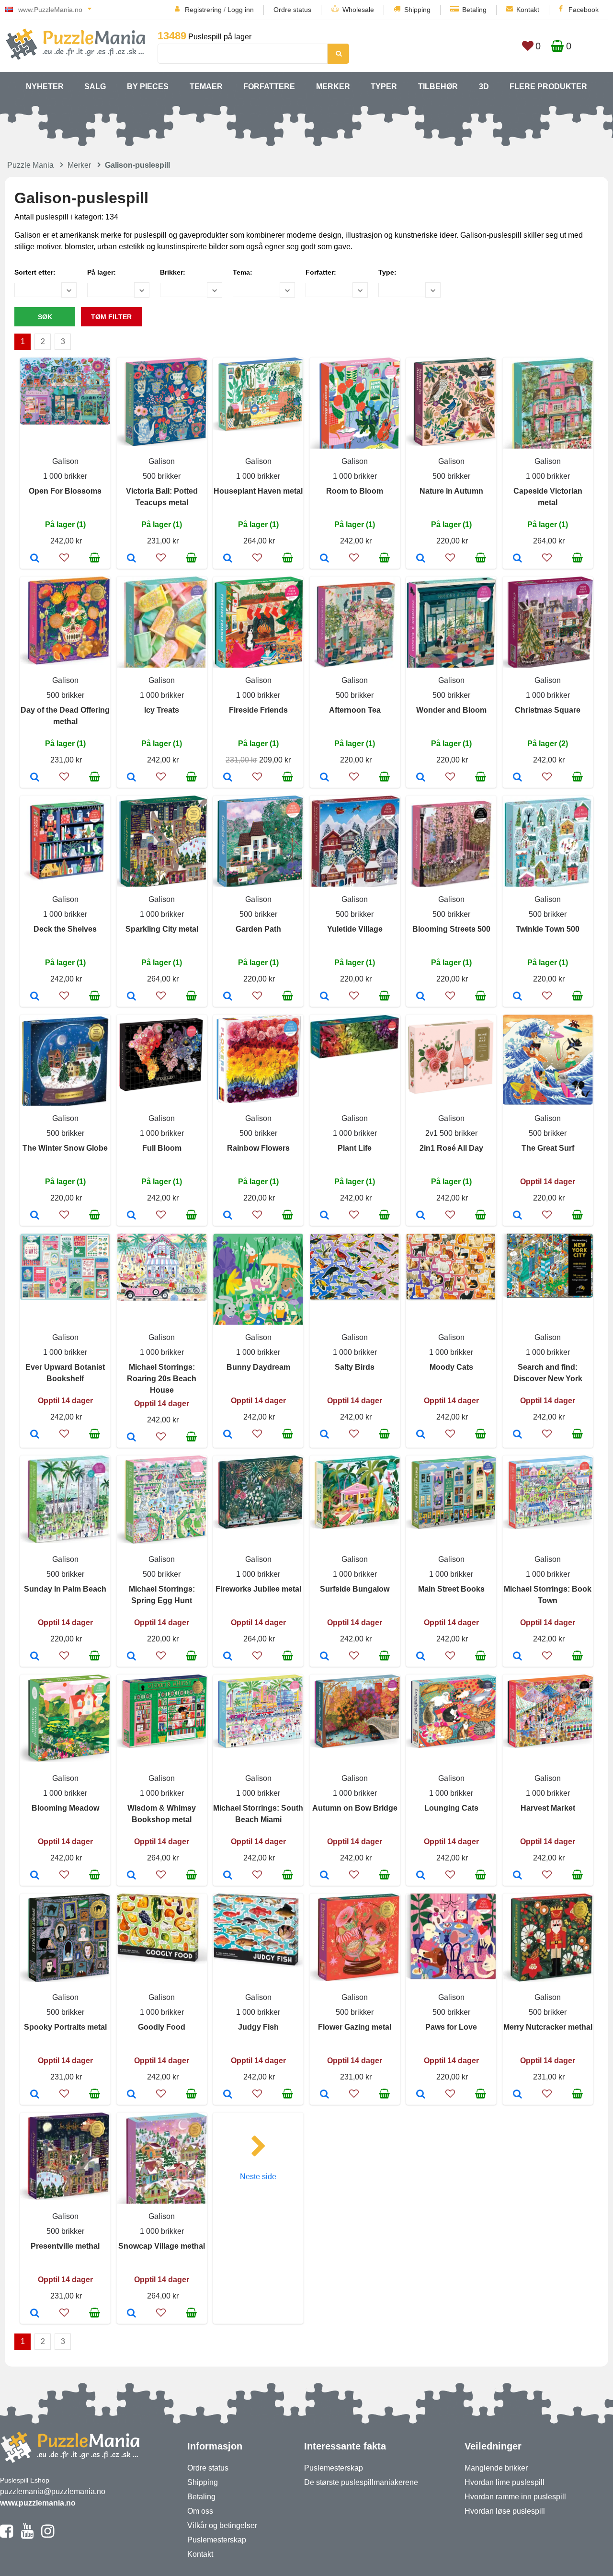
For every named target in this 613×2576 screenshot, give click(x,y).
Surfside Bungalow (355, 1589)
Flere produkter (548, 87)
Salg (95, 87)
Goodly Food (162, 2027)
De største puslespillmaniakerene (361, 2482)
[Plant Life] (324, 1216)
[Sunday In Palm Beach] (35, 1657)
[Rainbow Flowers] (228, 1216)
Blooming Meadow (65, 1808)
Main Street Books (451, 1589)
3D (484, 87)
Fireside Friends (258, 710)
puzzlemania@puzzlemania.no (53, 2491)
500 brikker (162, 476)
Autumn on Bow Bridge (355, 1808)
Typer (384, 87)
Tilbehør (438, 87)
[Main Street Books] (421, 1657)
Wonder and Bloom (451, 710)
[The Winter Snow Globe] (35, 1216)
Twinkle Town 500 (548, 929)
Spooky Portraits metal (65, 2027)
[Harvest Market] (517, 1876)
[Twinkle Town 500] (517, 997)
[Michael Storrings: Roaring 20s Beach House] (131, 1438)
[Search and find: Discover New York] (517, 1435)
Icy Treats (162, 710)
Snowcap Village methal (162, 2246)
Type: (387, 272)
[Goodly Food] (131, 2095)
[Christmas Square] (517, 778)
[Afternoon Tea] (324, 778)
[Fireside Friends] (228, 778)
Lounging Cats (451, 1808)
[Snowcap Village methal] (131, 2314)
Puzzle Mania (30, 165)
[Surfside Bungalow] (324, 1657)
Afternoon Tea (355, 710)
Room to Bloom (355, 491)
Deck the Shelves (65, 929)
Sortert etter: (35, 272)
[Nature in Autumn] (421, 559)
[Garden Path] (228, 997)
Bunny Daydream (258, 1367)
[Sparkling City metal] (131, 997)
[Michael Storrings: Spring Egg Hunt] (131, 1657)
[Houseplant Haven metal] (228, 559)
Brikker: (173, 272)
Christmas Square (548, 710)
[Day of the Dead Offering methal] (35, 778)
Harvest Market (548, 1808)
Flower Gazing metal (355, 2027)
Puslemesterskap (217, 2540)
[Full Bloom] (131, 1216)
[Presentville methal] (35, 2314)
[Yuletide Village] (324, 997)
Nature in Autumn (451, 491)
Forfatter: (321, 272)
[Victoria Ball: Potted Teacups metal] (131, 559)
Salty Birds (355, 1367)
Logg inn (241, 10)
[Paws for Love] (421, 2095)
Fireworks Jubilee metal (258, 1589)
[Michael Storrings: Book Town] (517, 1657)
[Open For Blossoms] (35, 559)
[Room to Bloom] (324, 559)
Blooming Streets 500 (451, 929)
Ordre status (292, 10)
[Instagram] (48, 2535)
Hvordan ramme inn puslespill (515, 2497)
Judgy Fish (258, 2027)
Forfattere (269, 87)
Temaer (206, 87)
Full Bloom (162, 1148)
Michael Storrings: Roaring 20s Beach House (162, 1379)
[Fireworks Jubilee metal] (228, 1657)
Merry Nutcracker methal (548, 2027)
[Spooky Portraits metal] (35, 2095)
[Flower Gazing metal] (324, 2095)
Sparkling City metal (162, 929)
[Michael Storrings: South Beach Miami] (228, 1876)
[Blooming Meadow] (35, 1876)
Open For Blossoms (65, 491)
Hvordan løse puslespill (505, 2511)
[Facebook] (6, 2535)
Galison (65, 461)
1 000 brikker (65, 476)
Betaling (474, 10)
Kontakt (528, 10)
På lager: (102, 272)
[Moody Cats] (421, 1435)
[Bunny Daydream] (228, 1435)
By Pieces (148, 87)
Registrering (203, 10)
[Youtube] (27, 2535)
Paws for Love (451, 2027)
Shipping (417, 10)
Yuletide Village (355, 929)
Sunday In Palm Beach (65, 1589)
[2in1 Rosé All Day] (421, 1216)
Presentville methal (65, 2246)
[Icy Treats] (131, 778)
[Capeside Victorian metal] (517, 559)
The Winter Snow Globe (65, 1148)
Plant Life (355, 1148)
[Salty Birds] (324, 1435)
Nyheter (45, 87)
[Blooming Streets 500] (421, 997)
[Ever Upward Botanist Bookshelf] (35, 1435)
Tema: (243, 272)
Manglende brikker (496, 2468)
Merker (333, 87)
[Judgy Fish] (228, 2095)
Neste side (258, 2177)
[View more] (65, 422)
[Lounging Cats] (421, 1876)
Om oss (200, 2511)
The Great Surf (548, 1148)
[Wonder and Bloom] (421, 778)
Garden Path (258, 929)
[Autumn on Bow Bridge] (324, 1876)
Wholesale (358, 10)
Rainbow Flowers (258, 1148)
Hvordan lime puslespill (505, 2482)
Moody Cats (451, 1367)
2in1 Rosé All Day (451, 1148)
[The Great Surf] (517, 1216)
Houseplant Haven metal (258, 491)
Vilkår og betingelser (222, 2525)
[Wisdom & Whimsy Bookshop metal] (131, 1876)
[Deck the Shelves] (35, 997)
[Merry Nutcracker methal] (517, 2095)
